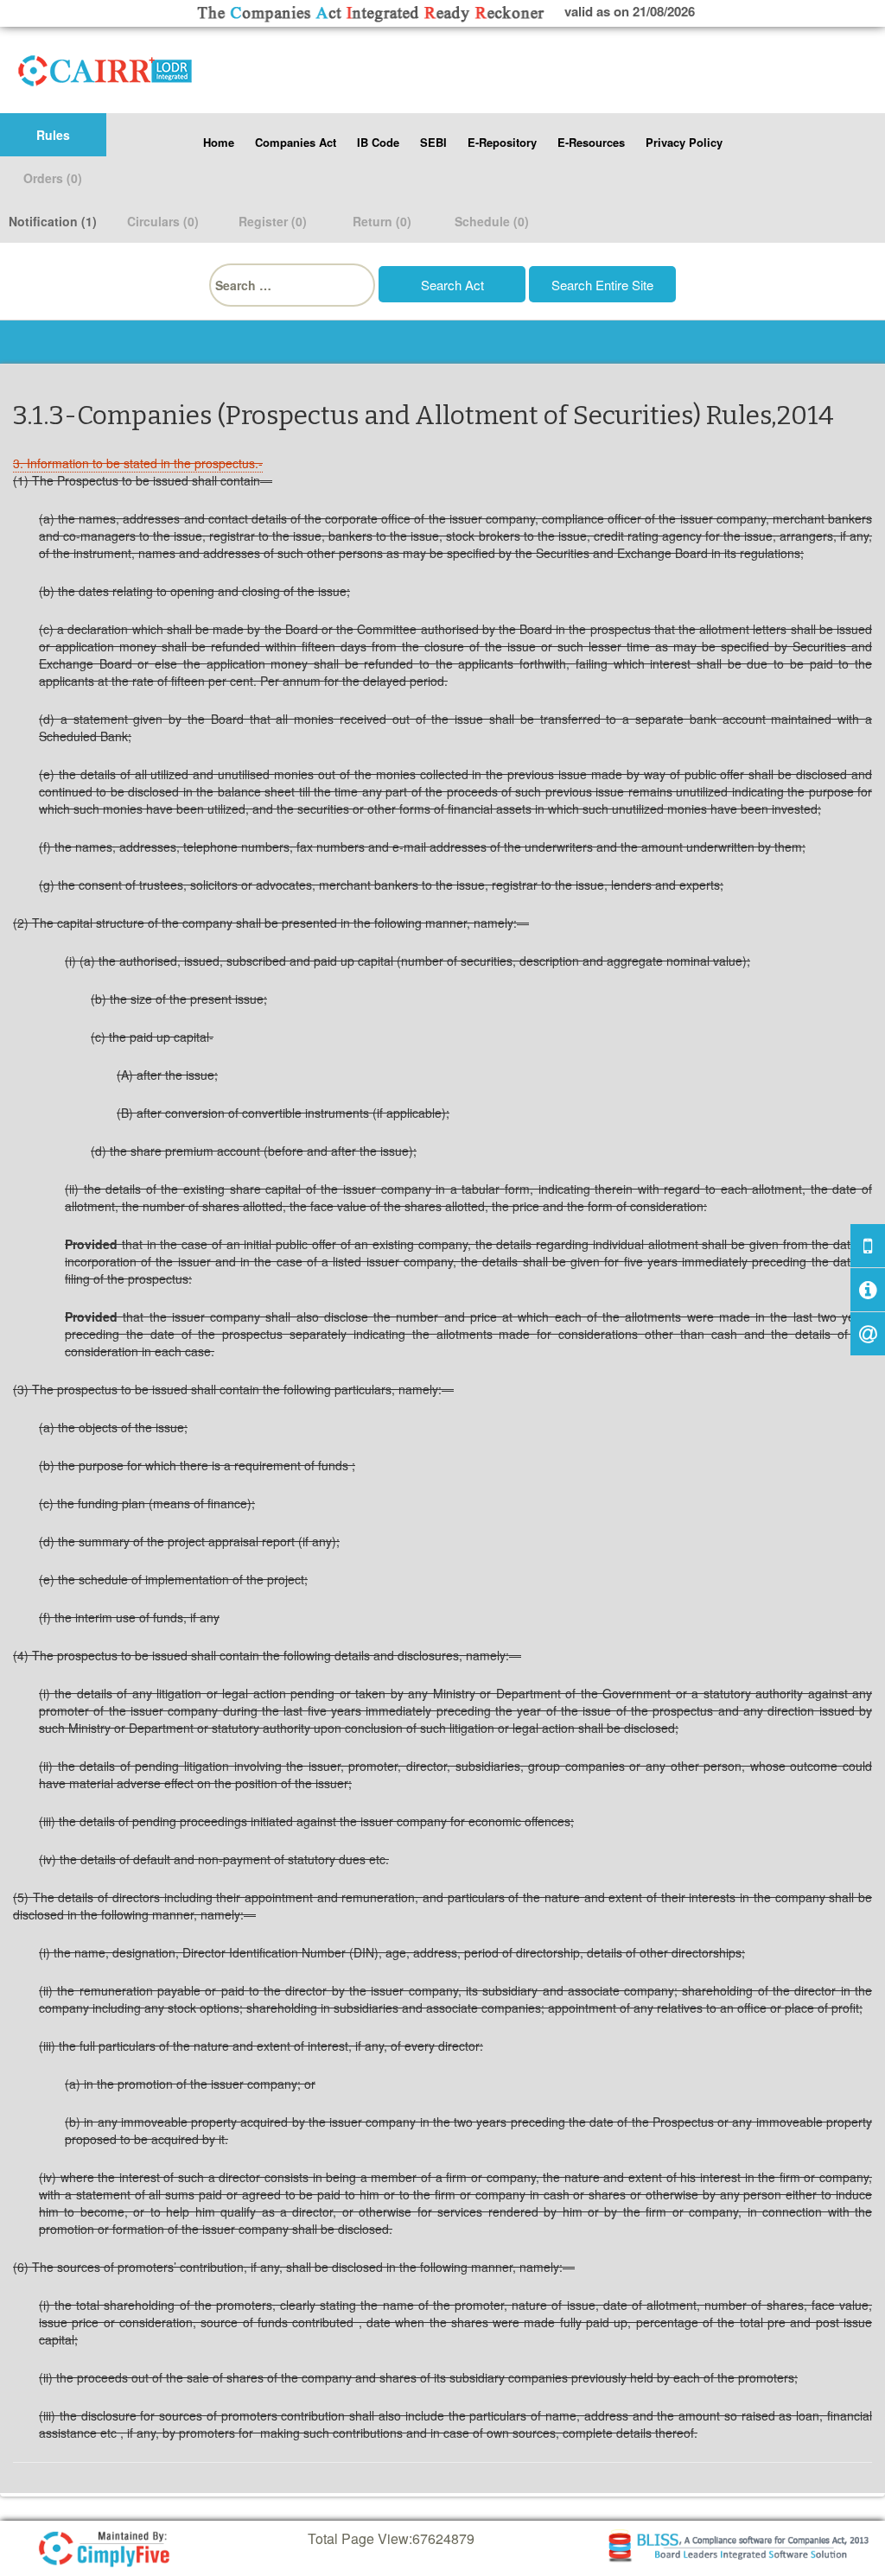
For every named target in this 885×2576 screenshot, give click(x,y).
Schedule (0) (492, 221)
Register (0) (273, 221)
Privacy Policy (684, 142)
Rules (53, 135)
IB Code (378, 142)
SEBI (433, 142)
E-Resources (591, 142)
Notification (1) (53, 221)
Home (219, 142)
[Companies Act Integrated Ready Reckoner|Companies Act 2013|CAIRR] (105, 67)
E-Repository (502, 142)
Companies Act (296, 142)
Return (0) (382, 221)
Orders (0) (53, 178)
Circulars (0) (163, 221)
